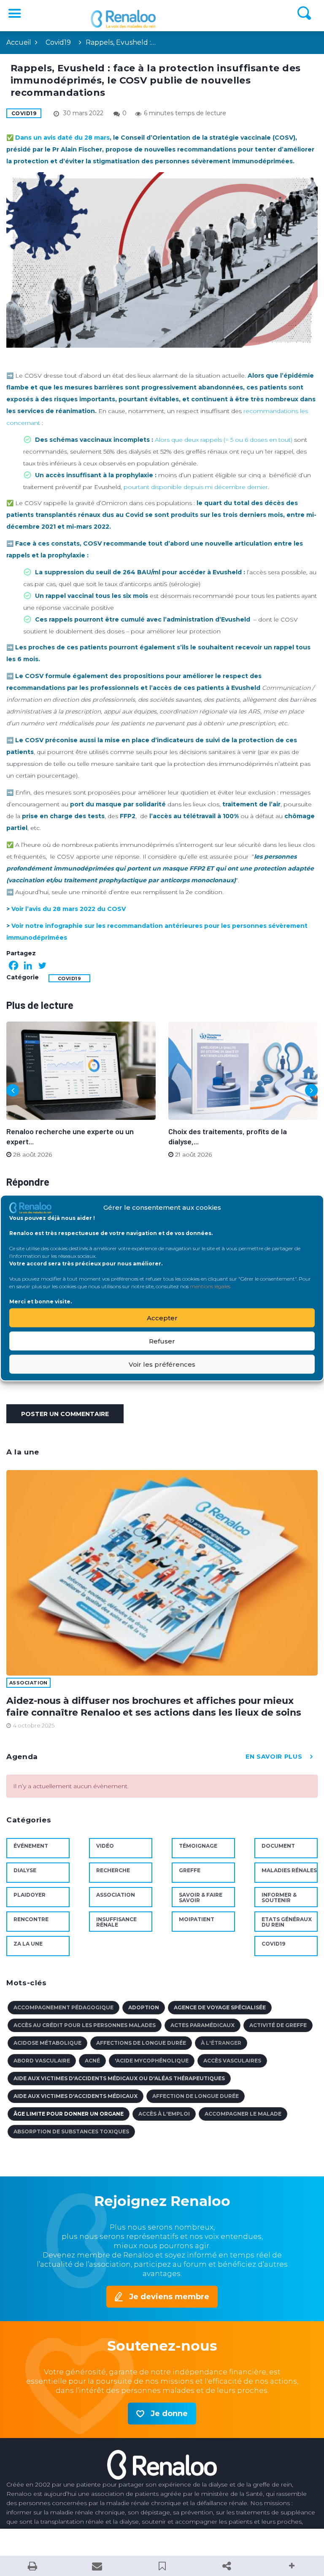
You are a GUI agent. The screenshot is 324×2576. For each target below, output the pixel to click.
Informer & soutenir (279, 1898)
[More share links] (292, 2566)
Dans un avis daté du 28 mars (62, 138)
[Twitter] (42, 965)
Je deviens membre (169, 2297)
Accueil (19, 42)
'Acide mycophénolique (152, 2061)
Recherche (113, 1870)
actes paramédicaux (202, 2025)
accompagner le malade (243, 2114)
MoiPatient (197, 1919)
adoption (144, 2007)
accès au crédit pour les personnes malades (85, 2025)
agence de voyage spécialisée (220, 2007)
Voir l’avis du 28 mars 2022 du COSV (69, 909)
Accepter (162, 1318)
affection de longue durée (196, 2096)
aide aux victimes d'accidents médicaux (76, 2096)
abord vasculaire (42, 2061)
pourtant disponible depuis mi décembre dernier (196, 487)
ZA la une (28, 1944)
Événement (31, 1846)
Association (28, 1683)
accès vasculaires (232, 2061)
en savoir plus (274, 1757)
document (278, 1846)
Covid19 (58, 42)
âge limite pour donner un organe (69, 2114)
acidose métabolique (47, 2043)
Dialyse (25, 1870)
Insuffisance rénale (116, 1922)
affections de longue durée (141, 2043)
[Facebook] (13, 965)
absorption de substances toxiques (71, 2131)
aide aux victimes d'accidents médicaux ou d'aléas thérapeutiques (119, 2078)
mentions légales (210, 1286)
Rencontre (31, 1919)
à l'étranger (221, 2043)
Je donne (169, 2414)
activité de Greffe (278, 2025)
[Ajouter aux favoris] (162, 2566)
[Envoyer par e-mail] (97, 2566)
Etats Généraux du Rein (287, 1922)
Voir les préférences (162, 1364)
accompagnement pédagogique (63, 2007)
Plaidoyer (30, 1895)
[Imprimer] (32, 2566)
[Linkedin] (28, 965)
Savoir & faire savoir (201, 1898)
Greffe (190, 1870)
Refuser (162, 1341)
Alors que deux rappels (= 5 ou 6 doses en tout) (224, 440)
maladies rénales (289, 1870)
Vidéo (105, 1846)
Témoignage (198, 1846)
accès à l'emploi (164, 2114)
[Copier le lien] (227, 2566)
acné (92, 2061)
